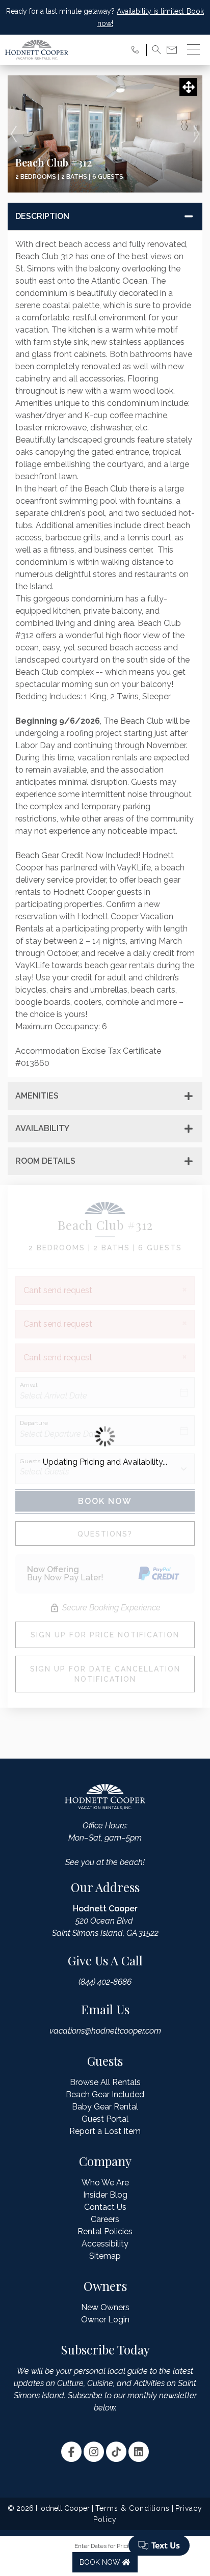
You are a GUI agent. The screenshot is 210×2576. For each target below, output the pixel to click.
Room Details (45, 1161)
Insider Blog (105, 2195)
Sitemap (105, 2256)
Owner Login (105, 2320)
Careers (105, 2219)
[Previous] (14, 134)
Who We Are (105, 2183)
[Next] (196, 134)
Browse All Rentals (105, 2082)
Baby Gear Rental (105, 2107)
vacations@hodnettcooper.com (105, 2031)
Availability (42, 1128)
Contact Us (105, 2207)
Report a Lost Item (105, 2131)
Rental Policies (105, 2231)
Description (42, 216)
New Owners (105, 2307)
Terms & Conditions (133, 2508)
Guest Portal (105, 2119)
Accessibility (105, 2244)
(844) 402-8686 (105, 1982)
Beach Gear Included (105, 2094)
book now (101, 2562)
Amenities (37, 1096)
